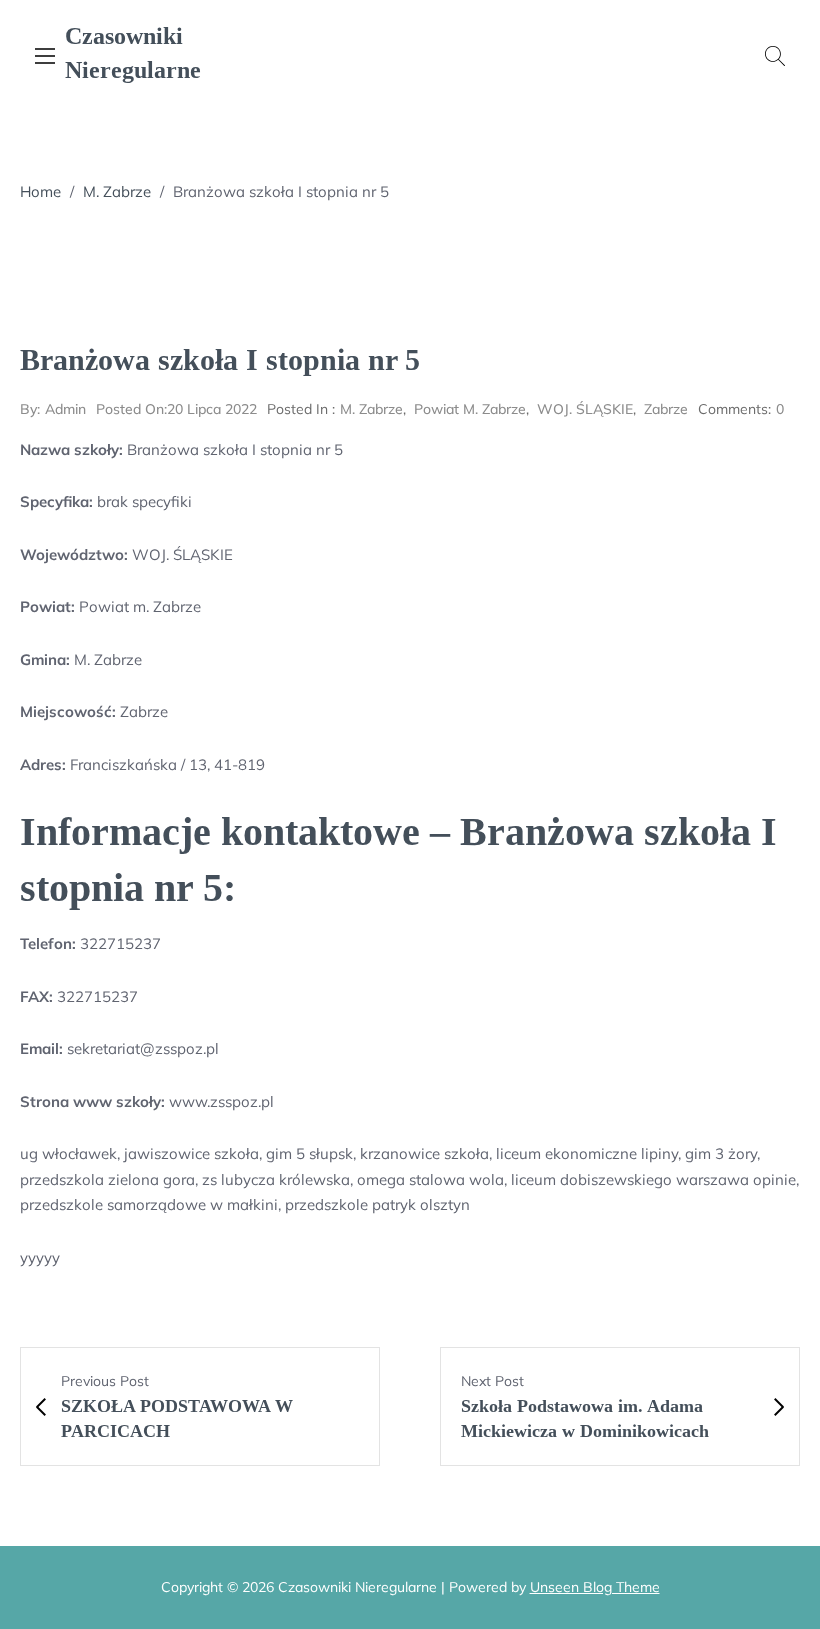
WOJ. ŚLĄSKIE (585, 409)
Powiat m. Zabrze (470, 409)
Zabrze (666, 409)
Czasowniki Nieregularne (133, 53)
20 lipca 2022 (176, 409)
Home (40, 191)
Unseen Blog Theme (595, 1587)
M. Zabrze (117, 191)
